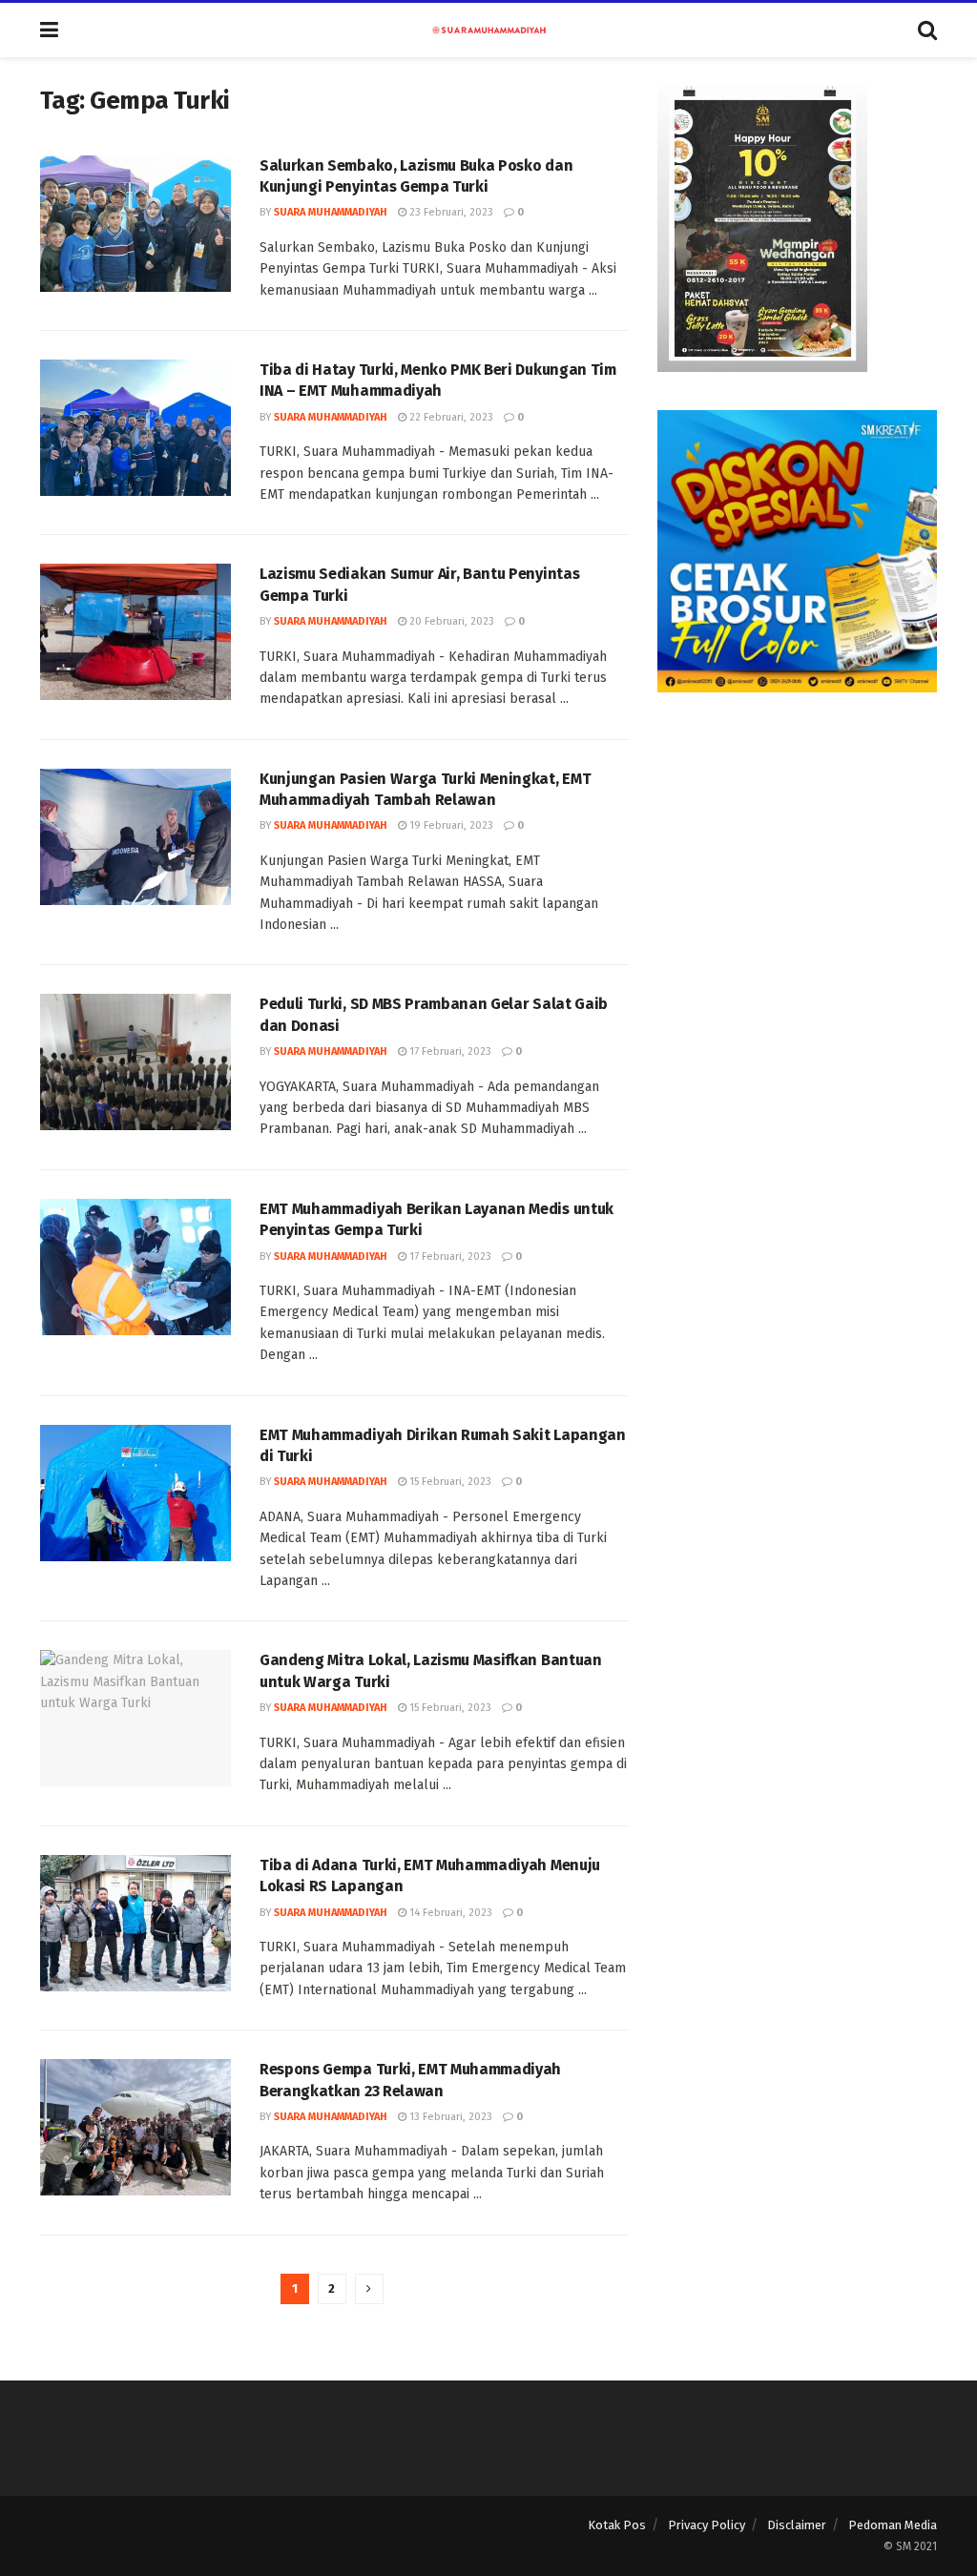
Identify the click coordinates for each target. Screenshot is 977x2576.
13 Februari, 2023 (449, 2117)
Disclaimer (797, 2525)
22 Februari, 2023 (450, 417)
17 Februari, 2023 (449, 1051)
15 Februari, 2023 (449, 1482)
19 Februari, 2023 (450, 825)
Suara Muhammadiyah (331, 212)
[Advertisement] (797, 850)
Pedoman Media (893, 2525)
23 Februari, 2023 (450, 212)
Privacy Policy (707, 2525)
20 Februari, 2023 (450, 621)
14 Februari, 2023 (449, 1913)
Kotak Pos (617, 2525)
